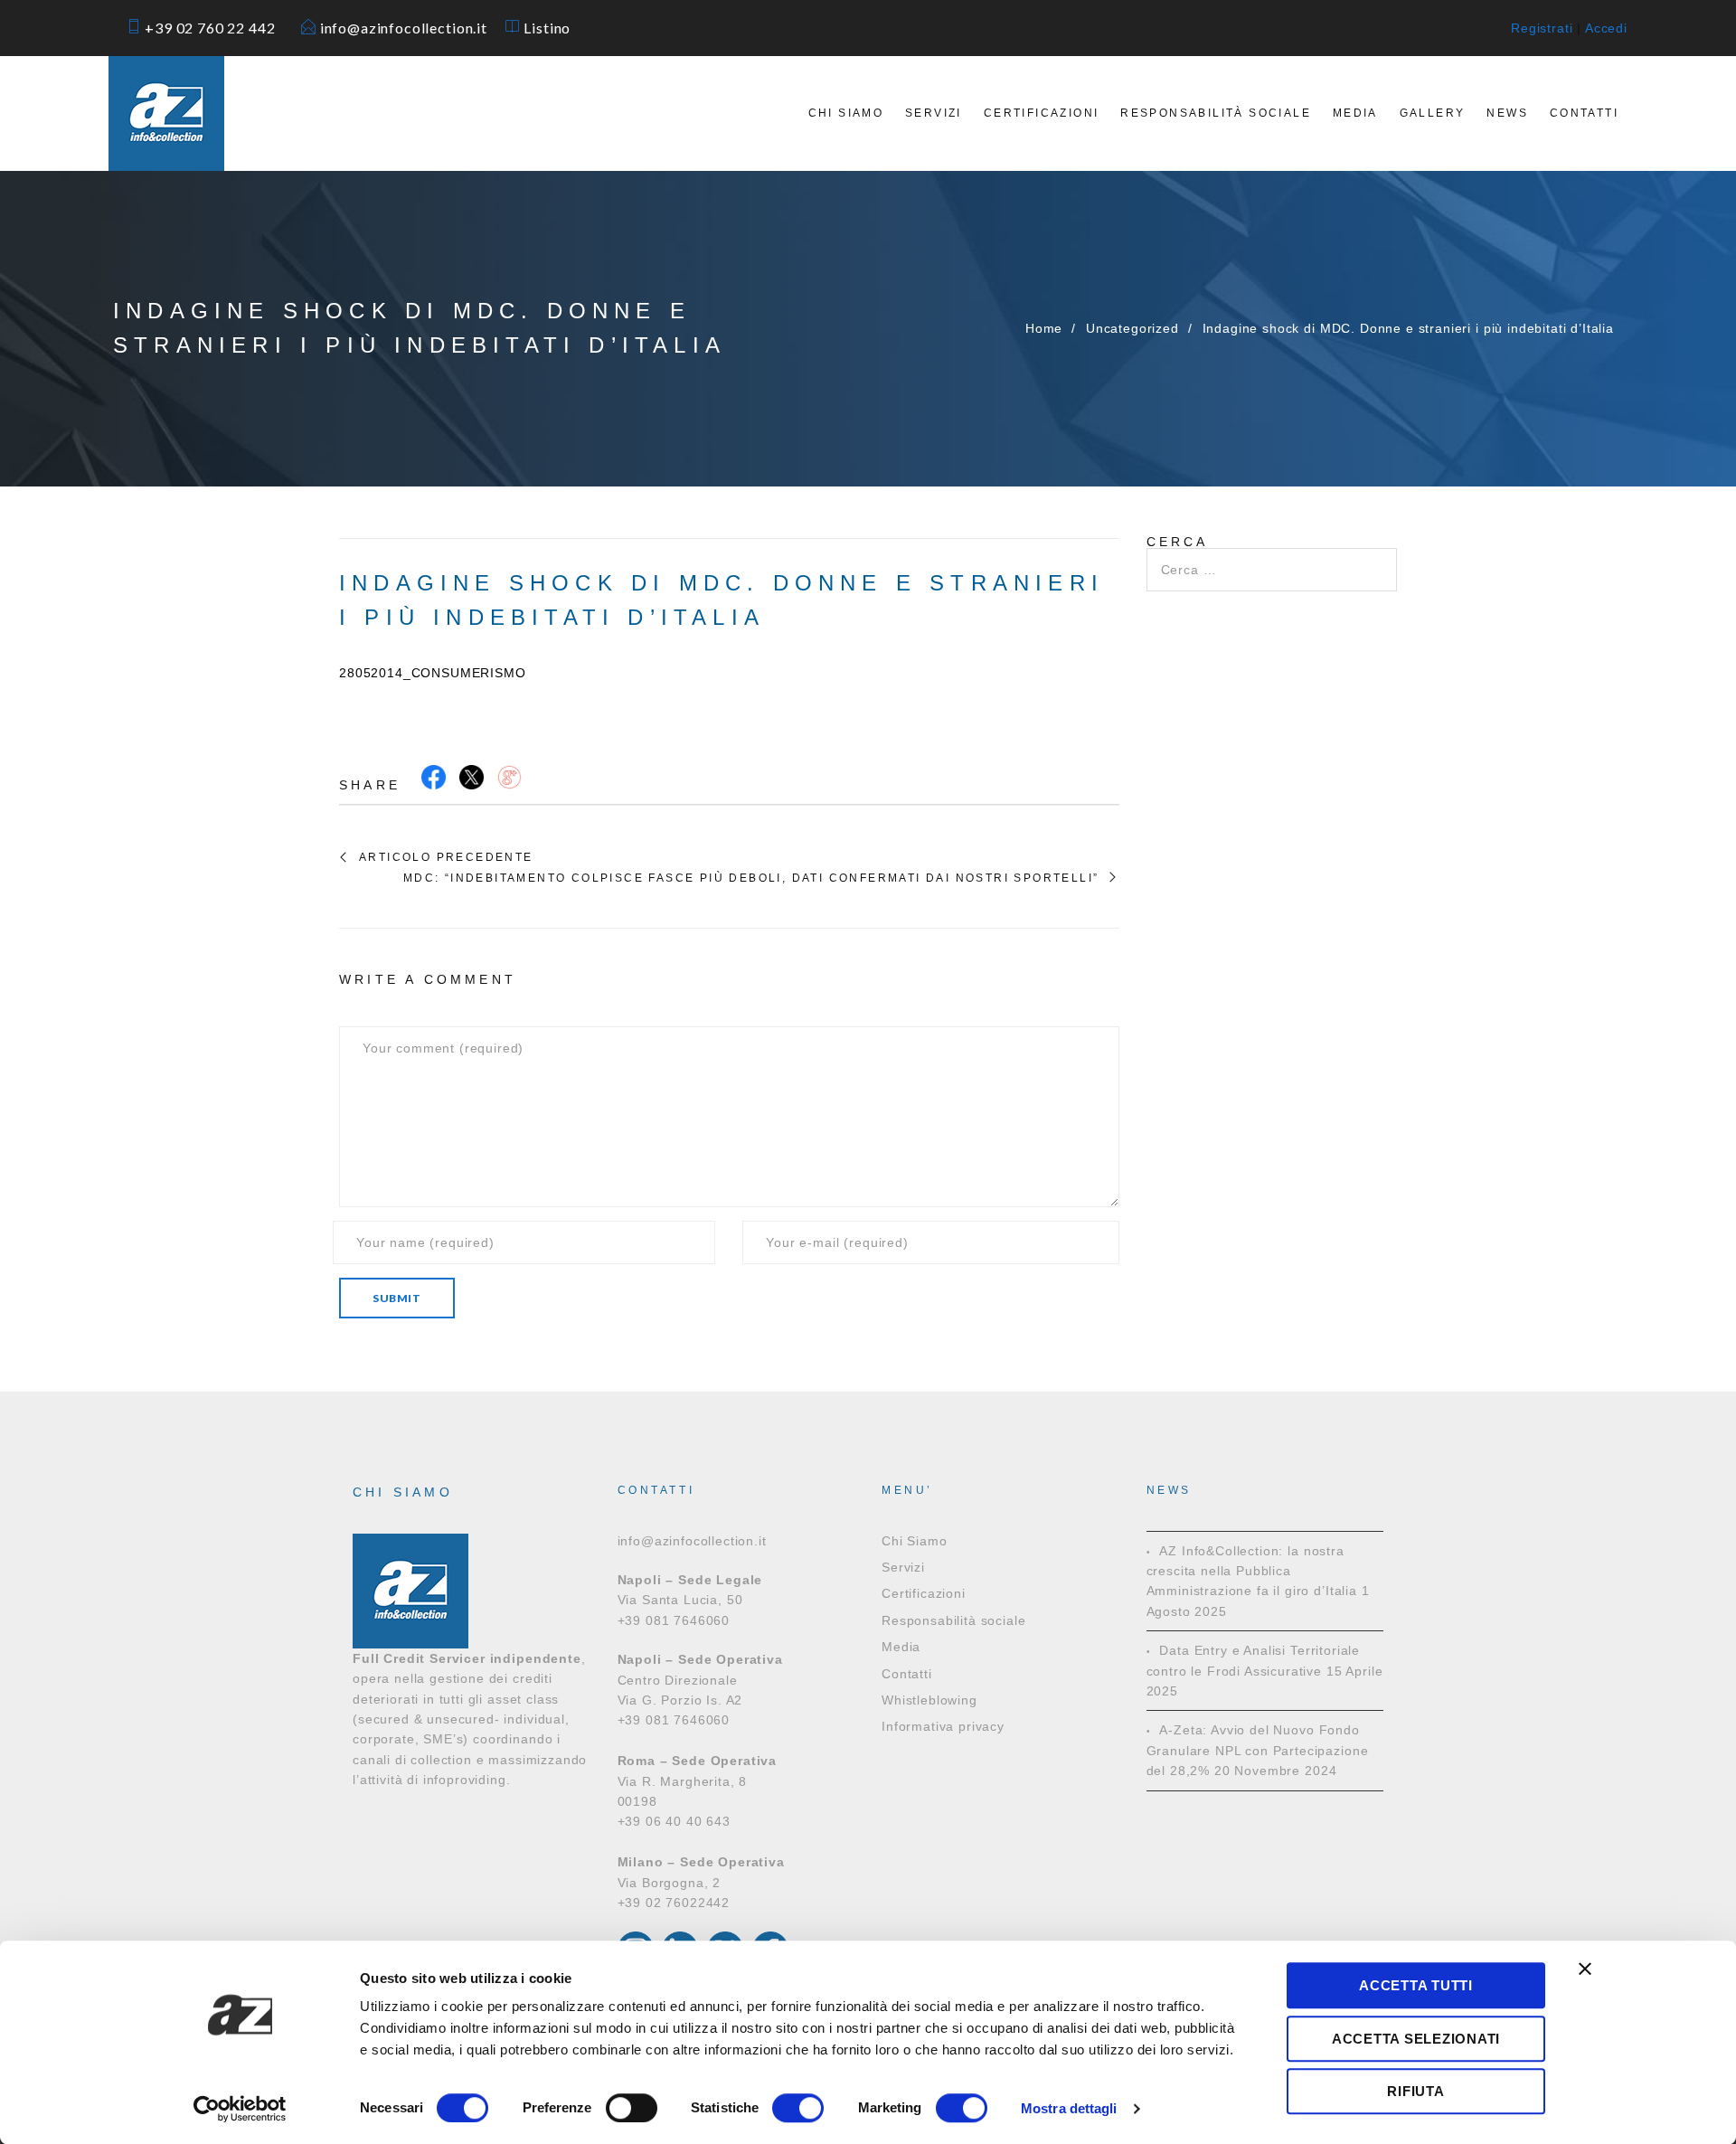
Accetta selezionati (1416, 2039)
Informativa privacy (943, 1726)
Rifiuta (1415, 2091)
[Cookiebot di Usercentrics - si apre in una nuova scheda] (240, 2109)
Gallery (1433, 113)
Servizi (934, 113)
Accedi (1606, 28)
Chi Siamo (846, 113)
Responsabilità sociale (1216, 113)
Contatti (1584, 113)
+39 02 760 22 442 (218, 28)
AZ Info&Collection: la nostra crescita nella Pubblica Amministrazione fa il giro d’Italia (1252, 1571)
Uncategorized (1132, 328)
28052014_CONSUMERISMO (433, 673)
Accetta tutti (1416, 1985)
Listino (547, 28)
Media (1355, 113)
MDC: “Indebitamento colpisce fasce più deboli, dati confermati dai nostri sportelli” (751, 878)
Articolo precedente (446, 857)
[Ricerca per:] (1272, 558)
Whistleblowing (929, 1700)
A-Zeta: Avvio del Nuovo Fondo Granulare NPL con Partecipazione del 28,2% (1258, 1750)
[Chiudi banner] (1585, 1969)
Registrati (1542, 28)
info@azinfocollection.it (411, 28)
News (1507, 113)
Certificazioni (1042, 113)
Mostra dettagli (1069, 2108)
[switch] (632, 2108)
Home (1044, 328)
